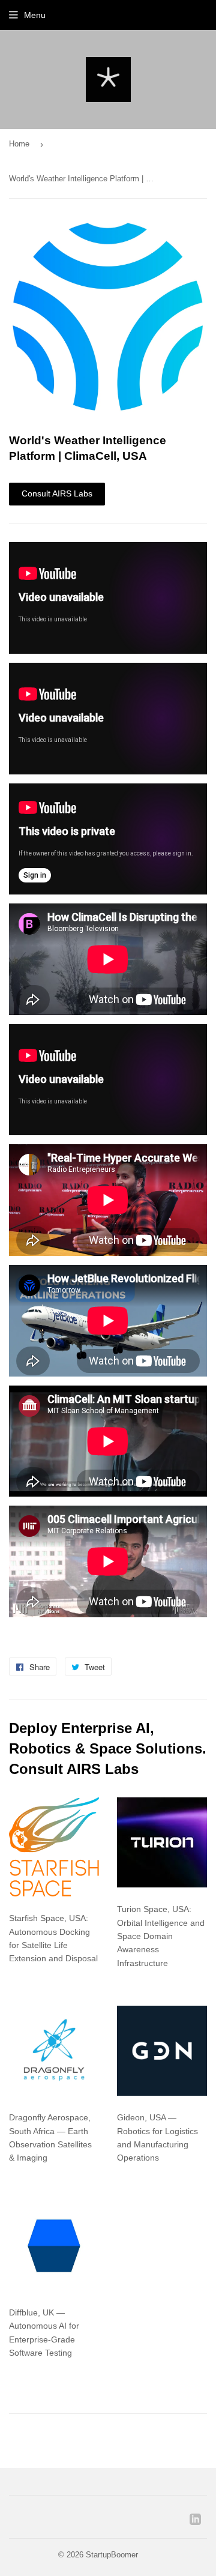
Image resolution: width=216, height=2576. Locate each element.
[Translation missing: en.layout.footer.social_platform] (195, 2522)
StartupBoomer (112, 2555)
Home (19, 144)
